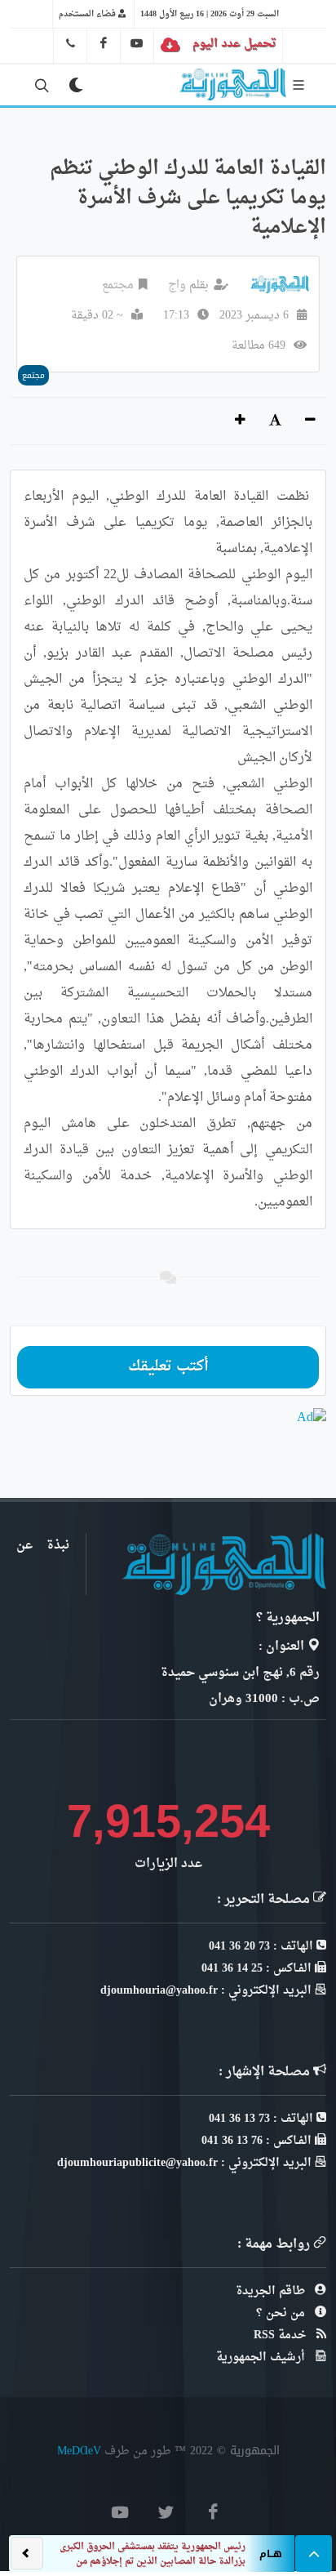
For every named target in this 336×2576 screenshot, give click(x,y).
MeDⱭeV (79, 2451)
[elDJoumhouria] (137, 43)
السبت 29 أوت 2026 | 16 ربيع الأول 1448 (210, 14)
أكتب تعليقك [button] (168, 1367)
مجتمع (118, 285)
